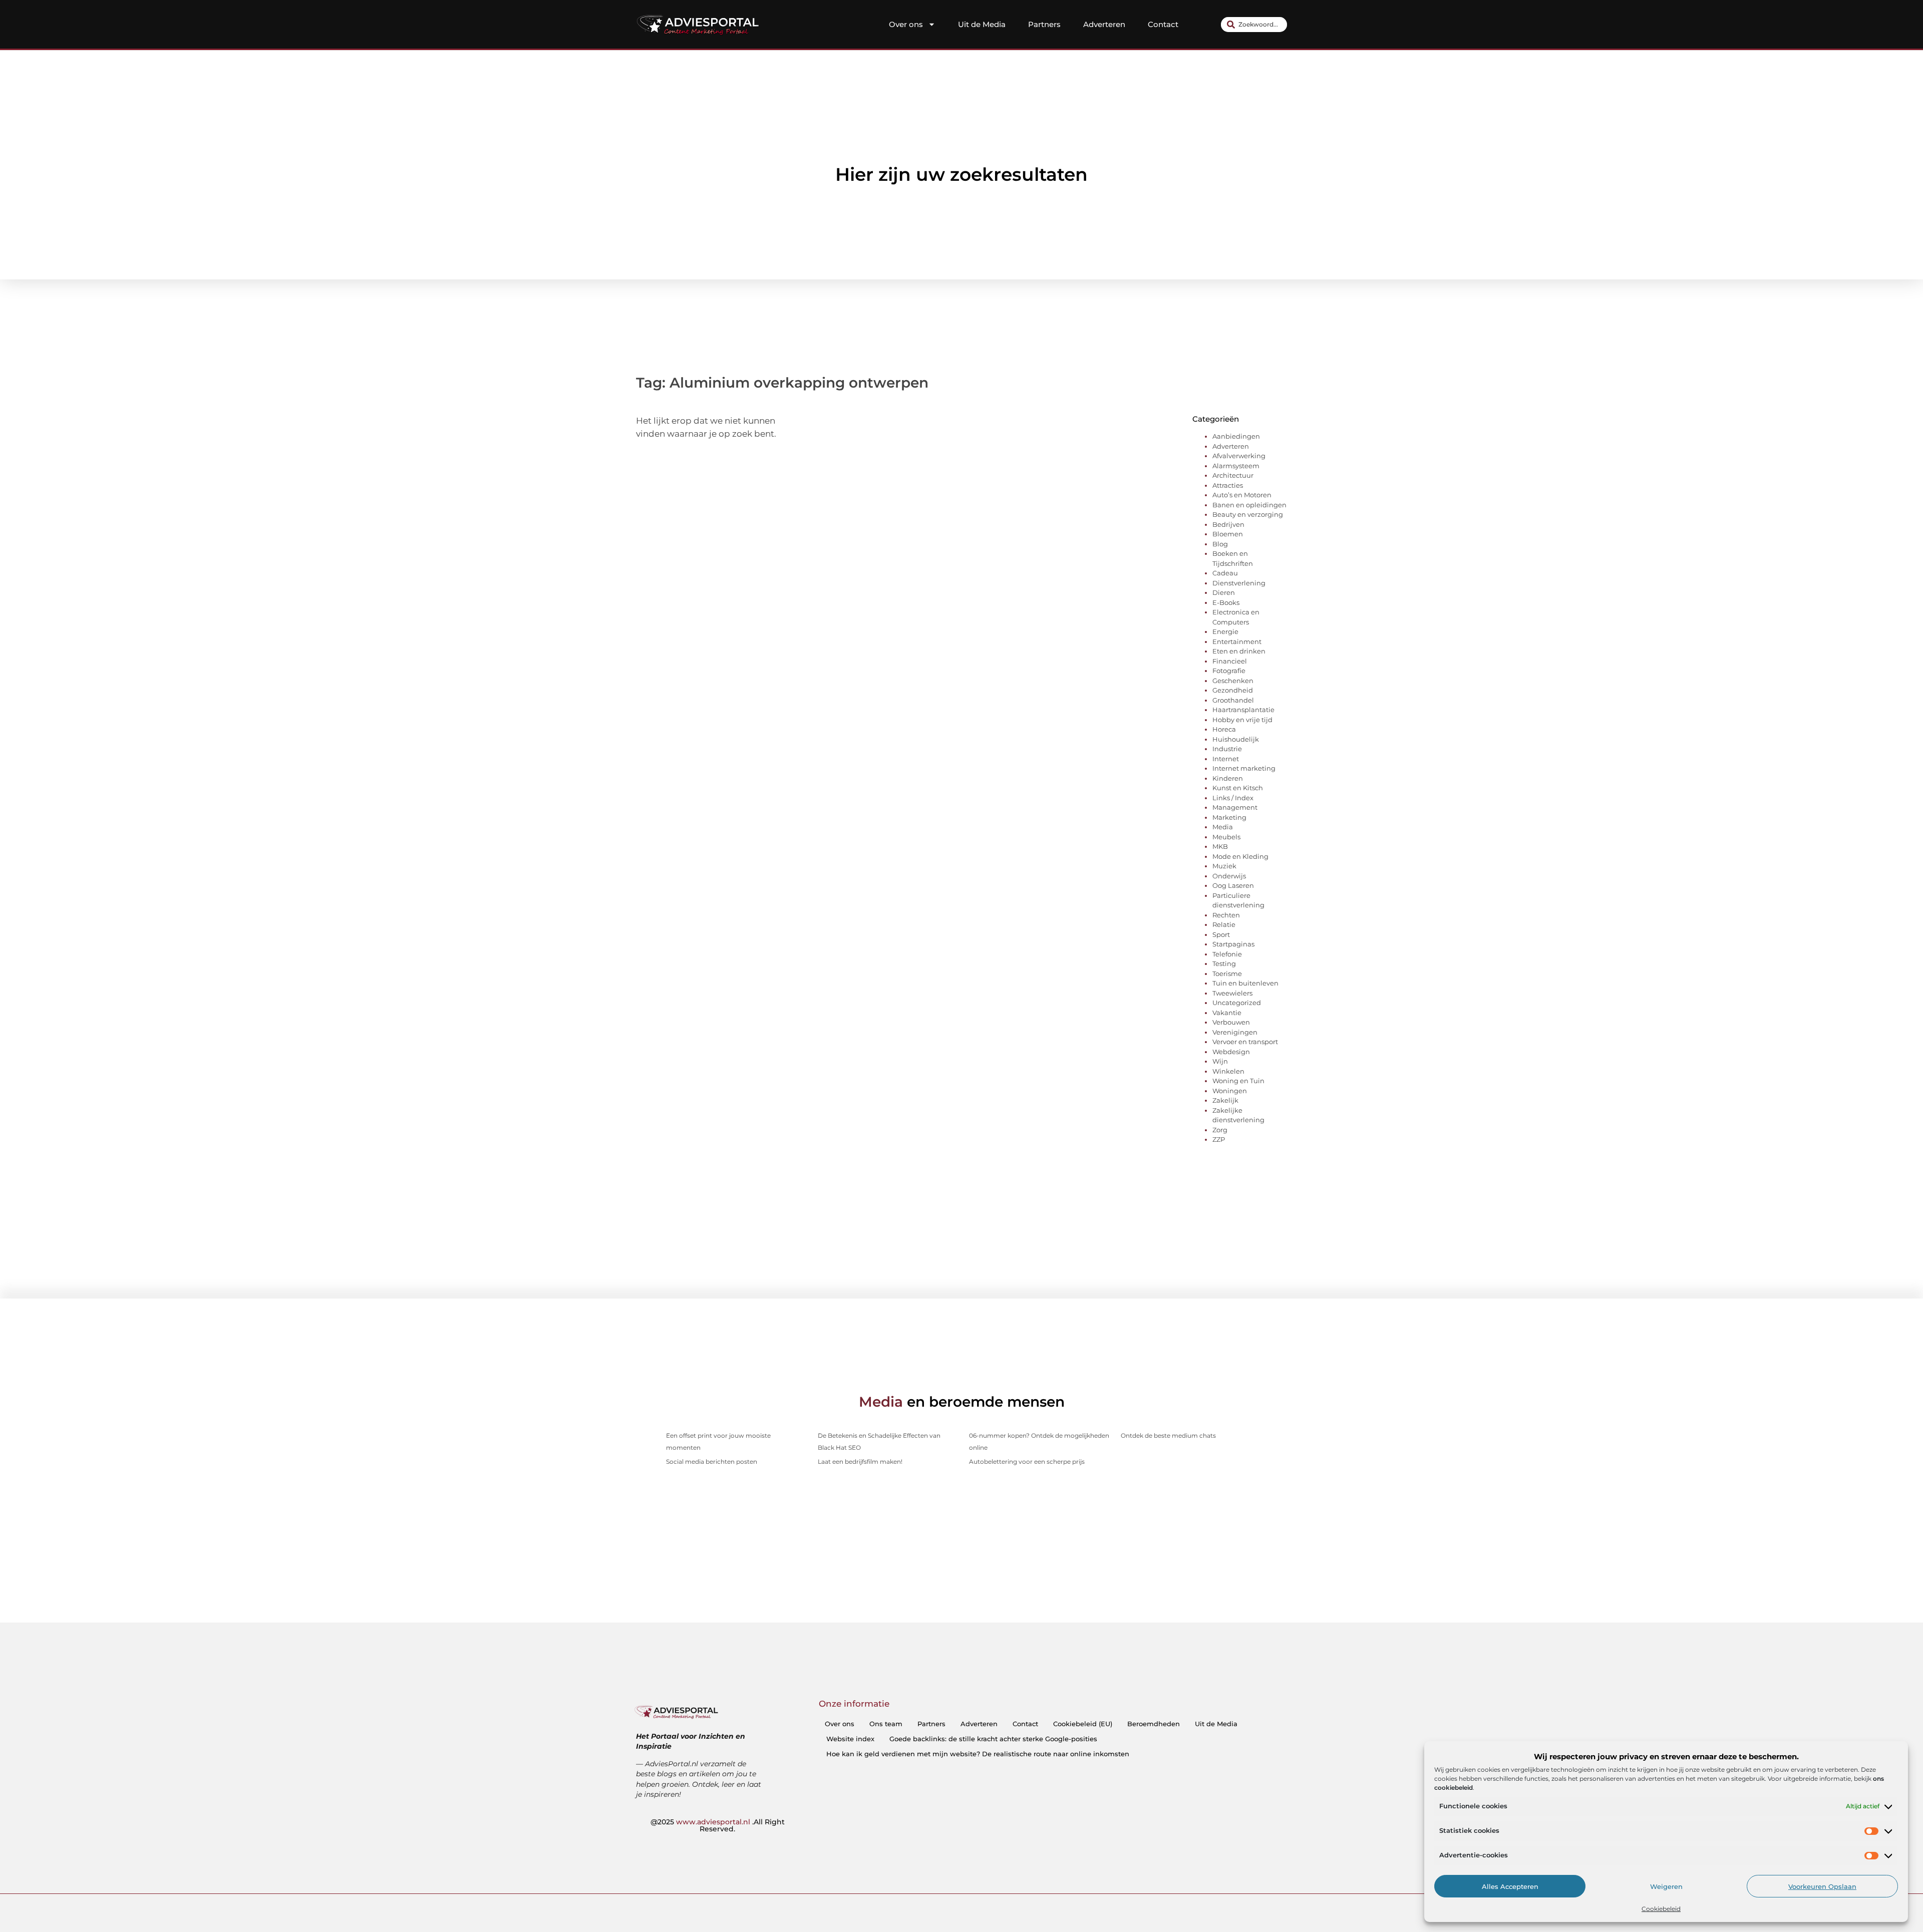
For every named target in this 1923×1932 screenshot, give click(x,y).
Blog (1220, 544)
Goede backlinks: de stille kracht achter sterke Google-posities (993, 1739)
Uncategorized (1237, 1003)
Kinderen (1228, 778)
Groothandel (1233, 700)
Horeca (1224, 729)
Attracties (1228, 485)
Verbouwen (1231, 1022)
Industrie (1227, 749)
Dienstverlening (1239, 583)
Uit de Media (982, 24)
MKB (1220, 846)
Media (1223, 827)
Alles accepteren (1510, 1886)
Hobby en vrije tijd (1242, 720)
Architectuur (1233, 475)
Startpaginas (1233, 944)
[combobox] (1254, 25)
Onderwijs (1229, 876)
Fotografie (1229, 671)
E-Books (1226, 602)
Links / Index (1233, 798)
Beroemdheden (1154, 1724)
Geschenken (1233, 681)
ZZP (1219, 1139)
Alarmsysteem (1236, 466)
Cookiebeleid (1661, 1909)
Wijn (1220, 1061)
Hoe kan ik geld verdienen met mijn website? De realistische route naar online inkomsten (978, 1754)
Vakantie (1227, 1013)
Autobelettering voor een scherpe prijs (1027, 1462)
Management (1235, 807)
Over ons (906, 24)
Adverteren (1104, 24)
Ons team (886, 1724)
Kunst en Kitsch (1238, 788)
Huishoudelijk (1236, 739)
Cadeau (1225, 573)
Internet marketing (1244, 768)
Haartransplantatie (1243, 710)
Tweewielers (1232, 993)
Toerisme (1227, 974)
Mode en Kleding (1240, 856)
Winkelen (1228, 1071)
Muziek (1224, 866)
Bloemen (1228, 534)
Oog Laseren (1233, 885)
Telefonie (1227, 954)
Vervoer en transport (1245, 1042)
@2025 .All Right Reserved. (718, 1825)
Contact (1163, 24)
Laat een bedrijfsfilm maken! (860, 1462)
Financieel (1230, 661)
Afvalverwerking (1239, 456)
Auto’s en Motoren (1242, 495)
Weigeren (1666, 1886)
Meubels (1226, 837)
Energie (1225, 631)
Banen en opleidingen (1249, 505)
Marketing (1229, 817)
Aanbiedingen (1236, 436)
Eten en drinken (1239, 651)
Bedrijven (1228, 524)
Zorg (1220, 1130)
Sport (1221, 934)
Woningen (1230, 1091)
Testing (1224, 963)
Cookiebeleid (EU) (1083, 1724)
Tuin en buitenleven (1245, 983)
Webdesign (1231, 1052)
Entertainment (1237, 641)
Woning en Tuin (1238, 1081)
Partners (1044, 24)
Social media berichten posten (712, 1462)
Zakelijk (1225, 1100)
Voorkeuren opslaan (1822, 1886)
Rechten (1226, 915)
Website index (850, 1739)
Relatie (1224, 924)
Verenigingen (1235, 1032)
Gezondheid (1233, 690)
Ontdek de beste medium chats (1168, 1435)
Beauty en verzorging (1248, 514)
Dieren (1224, 592)
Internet (1226, 759)
